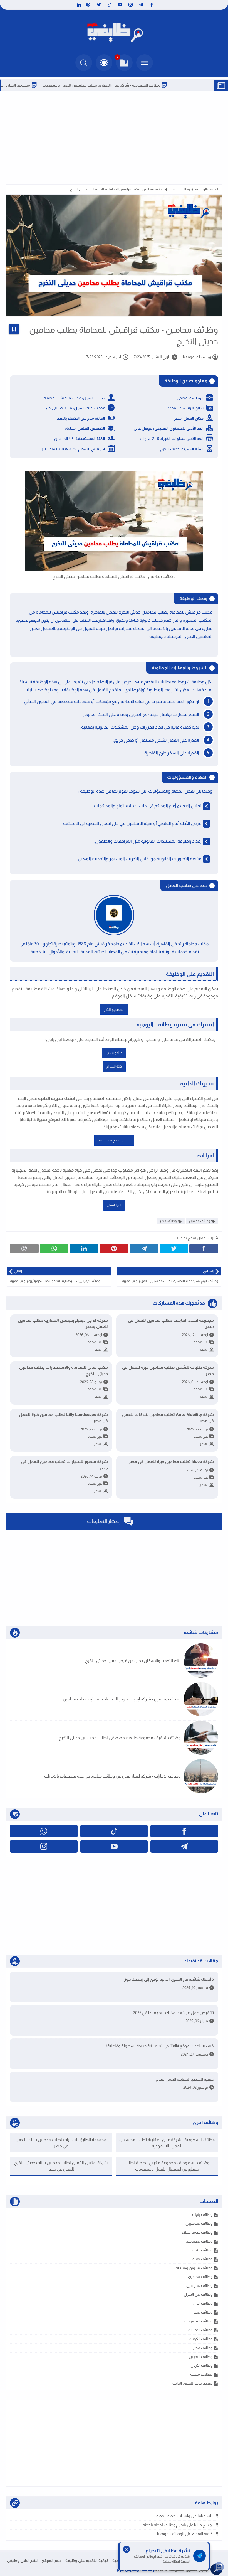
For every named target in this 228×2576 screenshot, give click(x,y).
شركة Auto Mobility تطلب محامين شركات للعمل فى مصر (168, 1418)
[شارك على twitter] (174, 1248)
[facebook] (152, 5)
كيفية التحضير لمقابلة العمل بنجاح (185, 2079)
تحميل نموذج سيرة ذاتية (114, 1140)
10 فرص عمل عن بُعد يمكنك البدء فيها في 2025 (174, 2013)
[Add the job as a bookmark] (14, 329)
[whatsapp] (44, 1831)
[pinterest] (88, 5)
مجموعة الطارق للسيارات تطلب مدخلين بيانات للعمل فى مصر (61, 2143)
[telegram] (141, 5)
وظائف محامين (179, 189)
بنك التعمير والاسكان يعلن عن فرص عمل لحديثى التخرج (133, 1661)
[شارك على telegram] (144, 1248)
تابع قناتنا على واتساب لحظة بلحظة (184, 2516)
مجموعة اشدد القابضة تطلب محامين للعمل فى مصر (171, 1323)
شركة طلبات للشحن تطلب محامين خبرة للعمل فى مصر (168, 1370)
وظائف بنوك (202, 2214)
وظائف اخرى (203, 2303)
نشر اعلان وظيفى (22, 2560)
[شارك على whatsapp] (54, 1248)
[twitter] (99, 5)
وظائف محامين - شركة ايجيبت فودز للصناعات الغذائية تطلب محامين (122, 1699)
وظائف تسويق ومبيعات (193, 2268)
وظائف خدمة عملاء (197, 2232)
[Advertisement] (114, 137)
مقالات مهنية (201, 2374)
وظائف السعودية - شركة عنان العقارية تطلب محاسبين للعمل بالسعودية (138, 85)
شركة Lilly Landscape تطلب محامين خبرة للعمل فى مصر (63, 1418)
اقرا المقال (114, 1205)
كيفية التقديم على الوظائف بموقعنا (185, 2534)
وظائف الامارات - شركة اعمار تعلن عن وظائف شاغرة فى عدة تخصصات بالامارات (112, 1776)
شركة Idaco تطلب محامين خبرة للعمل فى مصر (171, 1462)
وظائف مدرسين (199, 2285)
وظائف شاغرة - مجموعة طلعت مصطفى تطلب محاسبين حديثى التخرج (120, 1738)
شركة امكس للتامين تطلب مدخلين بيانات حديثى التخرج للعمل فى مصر (61, 2166)
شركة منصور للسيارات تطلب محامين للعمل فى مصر (65, 1465)
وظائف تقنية (202, 2259)
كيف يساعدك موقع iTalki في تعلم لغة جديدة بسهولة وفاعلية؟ (160, 2046)
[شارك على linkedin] (84, 1248)
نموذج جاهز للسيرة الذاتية (192, 2383)
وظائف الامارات (200, 2330)
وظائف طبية (202, 2250)
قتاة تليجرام (114, 1066)
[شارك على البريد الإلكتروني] (24, 1248)
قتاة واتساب (114, 1053)
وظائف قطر (203, 2348)
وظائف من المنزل (198, 2294)
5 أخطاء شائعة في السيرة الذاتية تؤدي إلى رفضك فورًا (169, 1979)
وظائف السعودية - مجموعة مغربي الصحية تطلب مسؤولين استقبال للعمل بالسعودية (167, 2166)
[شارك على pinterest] (114, 1248)
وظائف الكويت (201, 2339)
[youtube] (120, 5)
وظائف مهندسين (198, 2241)
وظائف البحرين (201, 2357)
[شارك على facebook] (204, 1248)
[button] (104, 63)
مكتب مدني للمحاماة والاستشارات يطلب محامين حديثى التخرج (64, 1370)
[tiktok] (109, 5)
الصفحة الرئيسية (207, 189)
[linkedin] (78, 5)
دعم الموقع (51, 2560)
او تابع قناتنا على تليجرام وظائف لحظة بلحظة (178, 2525)
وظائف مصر (168, 1221)
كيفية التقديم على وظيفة (87, 2560)
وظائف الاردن (201, 2365)
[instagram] (131, 5)
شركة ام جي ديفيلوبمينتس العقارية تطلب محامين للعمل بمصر (63, 1323)
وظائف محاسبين (199, 2223)
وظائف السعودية (198, 2321)
